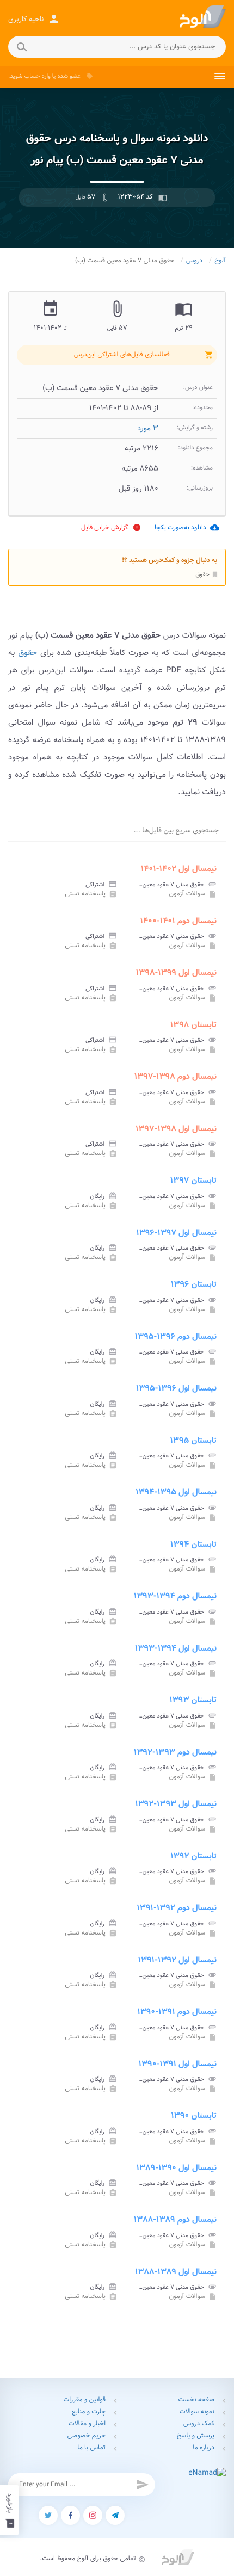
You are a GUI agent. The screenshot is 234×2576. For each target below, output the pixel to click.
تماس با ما (91, 2448)
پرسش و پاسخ (196, 2436)
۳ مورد (148, 429)
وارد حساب (37, 76)
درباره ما (204, 2448)
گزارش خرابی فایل (111, 527)
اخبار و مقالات (87, 2424)
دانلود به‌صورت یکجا (187, 527)
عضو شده (69, 76)
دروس (195, 261)
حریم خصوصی (87, 2436)
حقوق (207, 574)
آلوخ (220, 261)
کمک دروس (199, 2424)
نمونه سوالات (197, 2412)
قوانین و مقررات (84, 2400)
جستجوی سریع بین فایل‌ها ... (176, 830)
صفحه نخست (196, 2400)
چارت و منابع (89, 2412)
